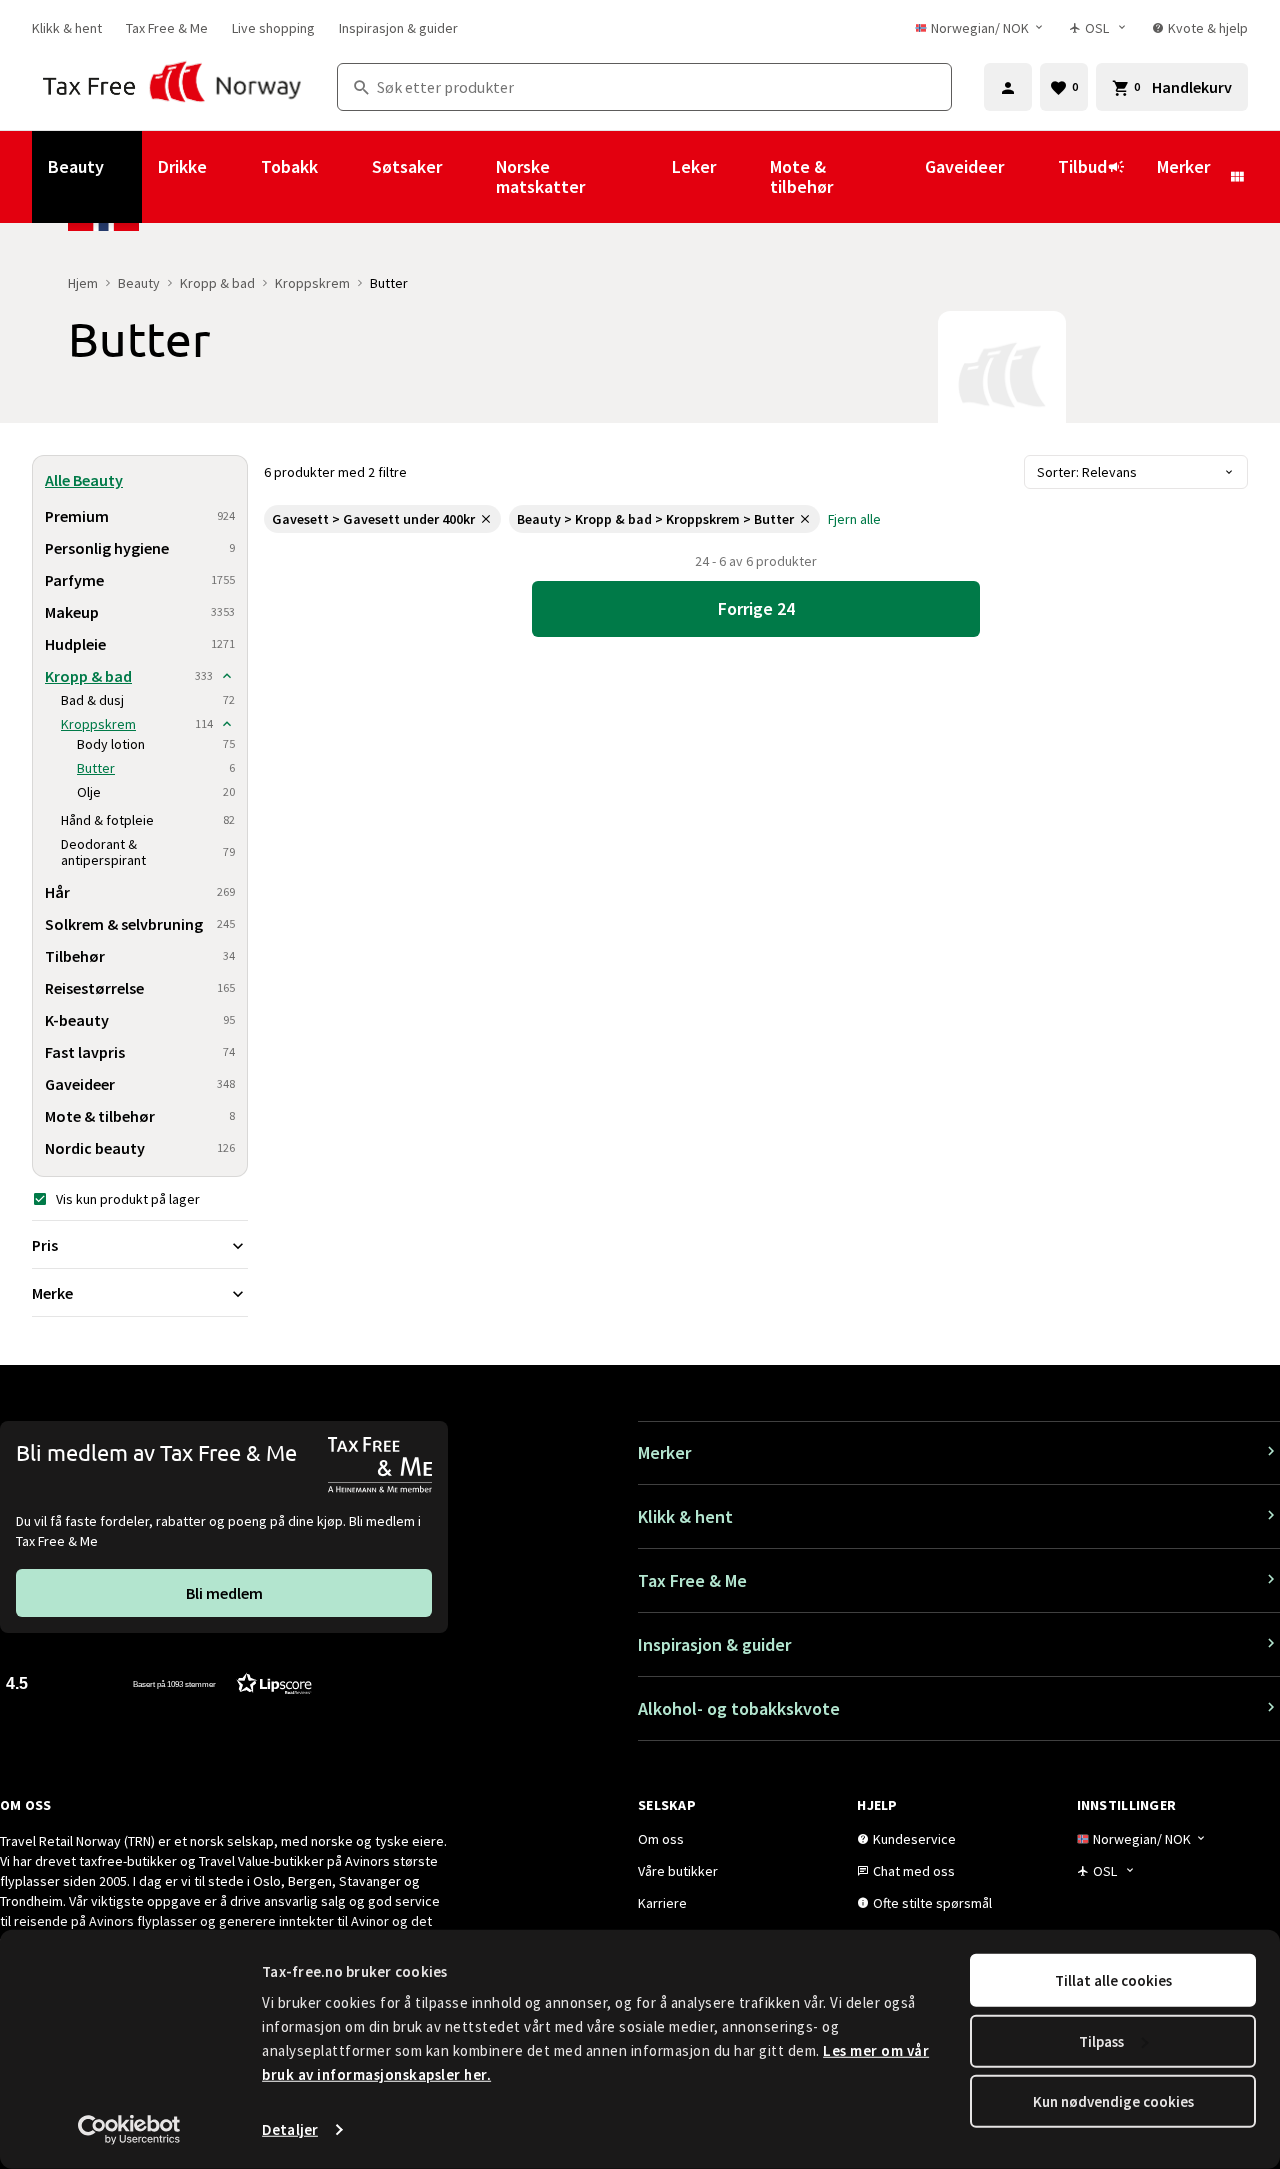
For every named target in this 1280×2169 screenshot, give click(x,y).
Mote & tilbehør (801, 176)
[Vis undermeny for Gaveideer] (1031, 177)
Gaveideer (964, 166)
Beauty (76, 166)
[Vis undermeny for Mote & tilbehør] (898, 177)
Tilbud (1082, 166)
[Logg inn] (1008, 87)
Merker (1183, 166)
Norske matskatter (540, 176)
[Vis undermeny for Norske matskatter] (645, 177)
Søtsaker (407, 166)
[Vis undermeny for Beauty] (131, 177)
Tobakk (289, 166)
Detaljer (290, 2129)
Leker (694, 166)
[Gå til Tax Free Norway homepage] (172, 87)
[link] (67, 28)
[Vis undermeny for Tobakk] (345, 177)
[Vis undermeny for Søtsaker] (469, 177)
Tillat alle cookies (1113, 1980)
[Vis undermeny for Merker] (1237, 177)
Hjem (83, 283)
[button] (159, 1682)
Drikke (182, 166)
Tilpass (1101, 2040)
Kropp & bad (217, 283)
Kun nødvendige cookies (1113, 2101)
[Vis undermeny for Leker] (743, 177)
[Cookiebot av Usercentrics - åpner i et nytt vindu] (129, 2130)
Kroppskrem (312, 283)
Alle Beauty (84, 480)
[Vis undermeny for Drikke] (234, 177)
